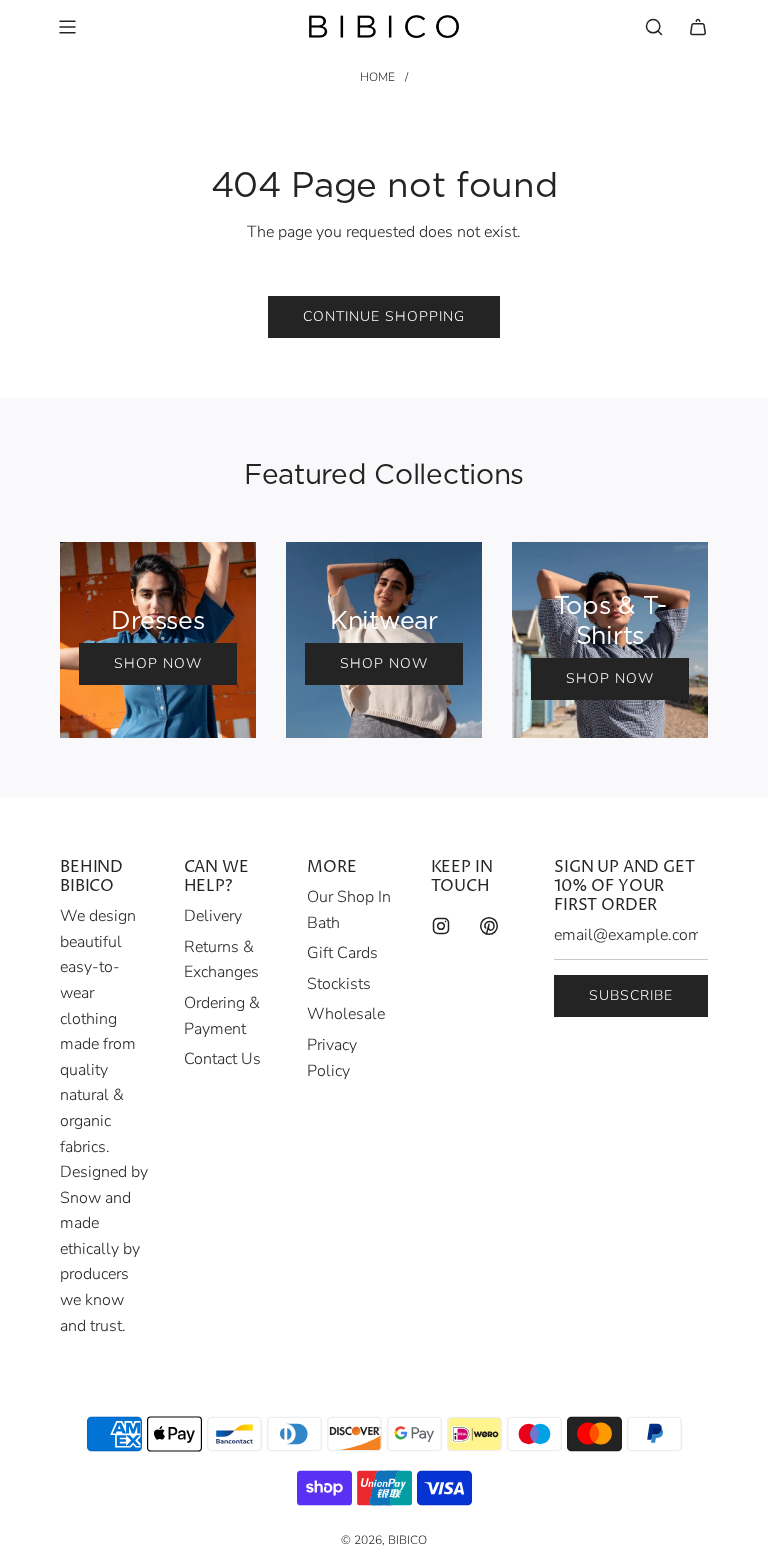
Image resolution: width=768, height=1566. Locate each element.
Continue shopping (384, 316)
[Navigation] (67, 27)
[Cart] (698, 27)
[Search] (654, 27)
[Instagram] (441, 926)
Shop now (158, 663)
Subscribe (631, 995)
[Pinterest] (489, 926)
